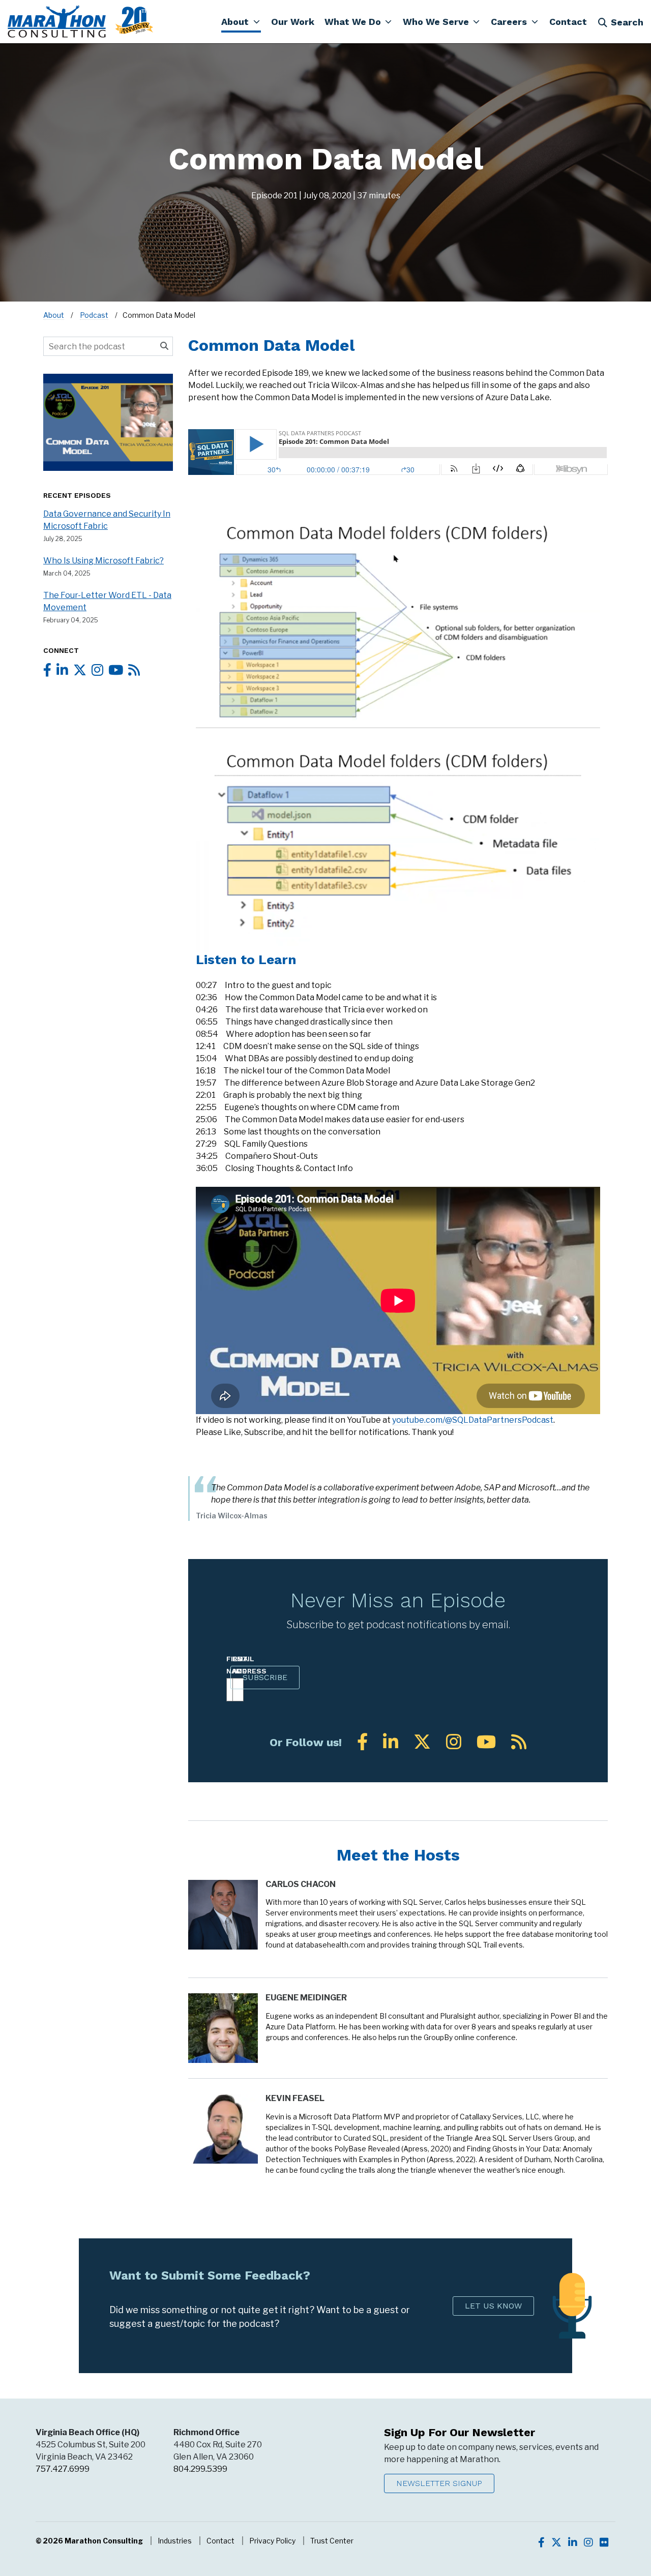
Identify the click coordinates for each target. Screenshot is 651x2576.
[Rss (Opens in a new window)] (519, 1742)
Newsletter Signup (439, 2483)
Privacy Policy (272, 2541)
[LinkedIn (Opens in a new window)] (391, 1742)
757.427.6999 (63, 2469)
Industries (175, 2541)
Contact (220, 2541)
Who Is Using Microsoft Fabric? (103, 561)
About (54, 315)
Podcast (94, 315)
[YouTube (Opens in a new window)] (486, 1742)
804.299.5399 (200, 2469)
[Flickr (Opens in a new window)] (604, 2542)
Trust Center (332, 2541)
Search (627, 22)
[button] (241, 21)
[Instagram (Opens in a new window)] (454, 1742)
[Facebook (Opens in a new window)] (362, 1742)
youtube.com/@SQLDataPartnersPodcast (473, 1420)
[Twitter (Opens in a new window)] (422, 1742)
